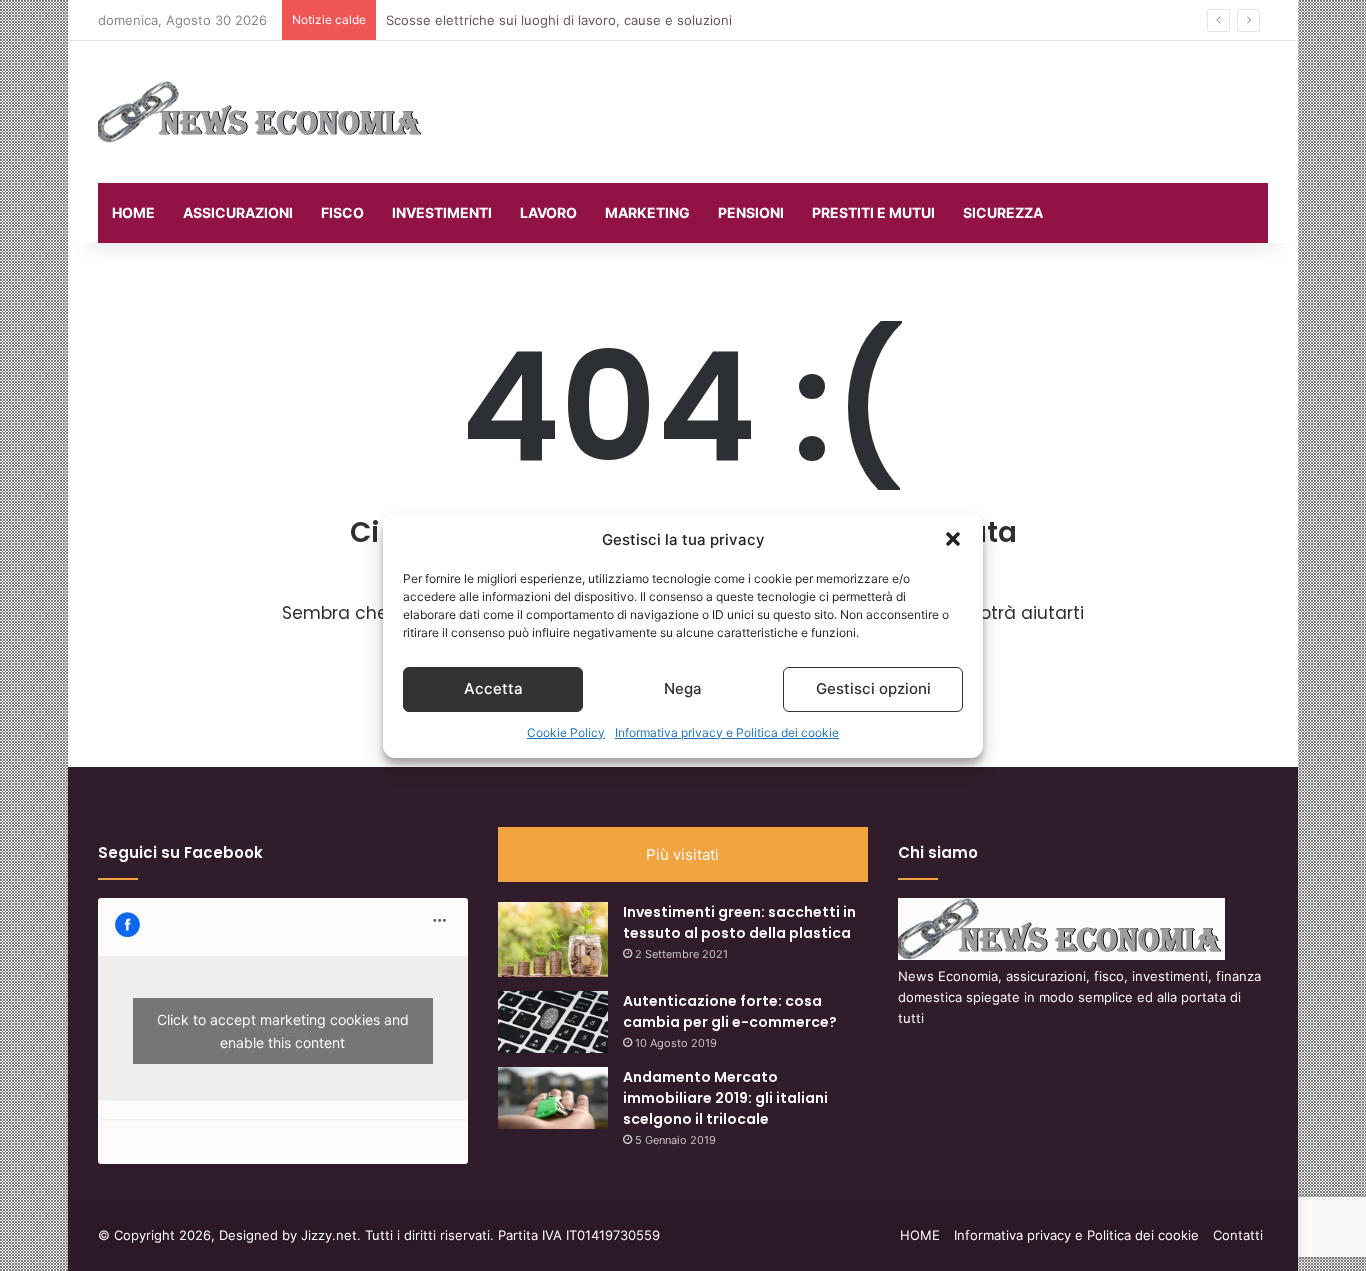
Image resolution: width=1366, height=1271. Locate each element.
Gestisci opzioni (873, 688)
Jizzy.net (329, 1235)
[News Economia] (261, 112)
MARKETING (647, 212)
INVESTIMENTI (442, 212)
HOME (133, 212)
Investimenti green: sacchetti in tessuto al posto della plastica (739, 922)
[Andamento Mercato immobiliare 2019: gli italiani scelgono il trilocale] (553, 1098)
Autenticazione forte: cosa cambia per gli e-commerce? (730, 1011)
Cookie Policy (566, 732)
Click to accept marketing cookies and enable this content (283, 1031)
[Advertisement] (883, 106)
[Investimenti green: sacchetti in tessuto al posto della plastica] (553, 939)
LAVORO (548, 212)
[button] (953, 539)
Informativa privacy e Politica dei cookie (727, 732)
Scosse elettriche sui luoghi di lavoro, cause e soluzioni (559, 20)
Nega (683, 688)
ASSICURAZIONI (238, 212)
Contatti (1238, 1235)
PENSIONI (751, 212)
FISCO (342, 212)
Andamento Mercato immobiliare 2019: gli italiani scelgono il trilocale (725, 1098)
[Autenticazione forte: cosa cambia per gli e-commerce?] (553, 1022)
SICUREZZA (1003, 212)
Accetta (493, 688)
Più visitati (682, 854)
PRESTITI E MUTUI (873, 212)
